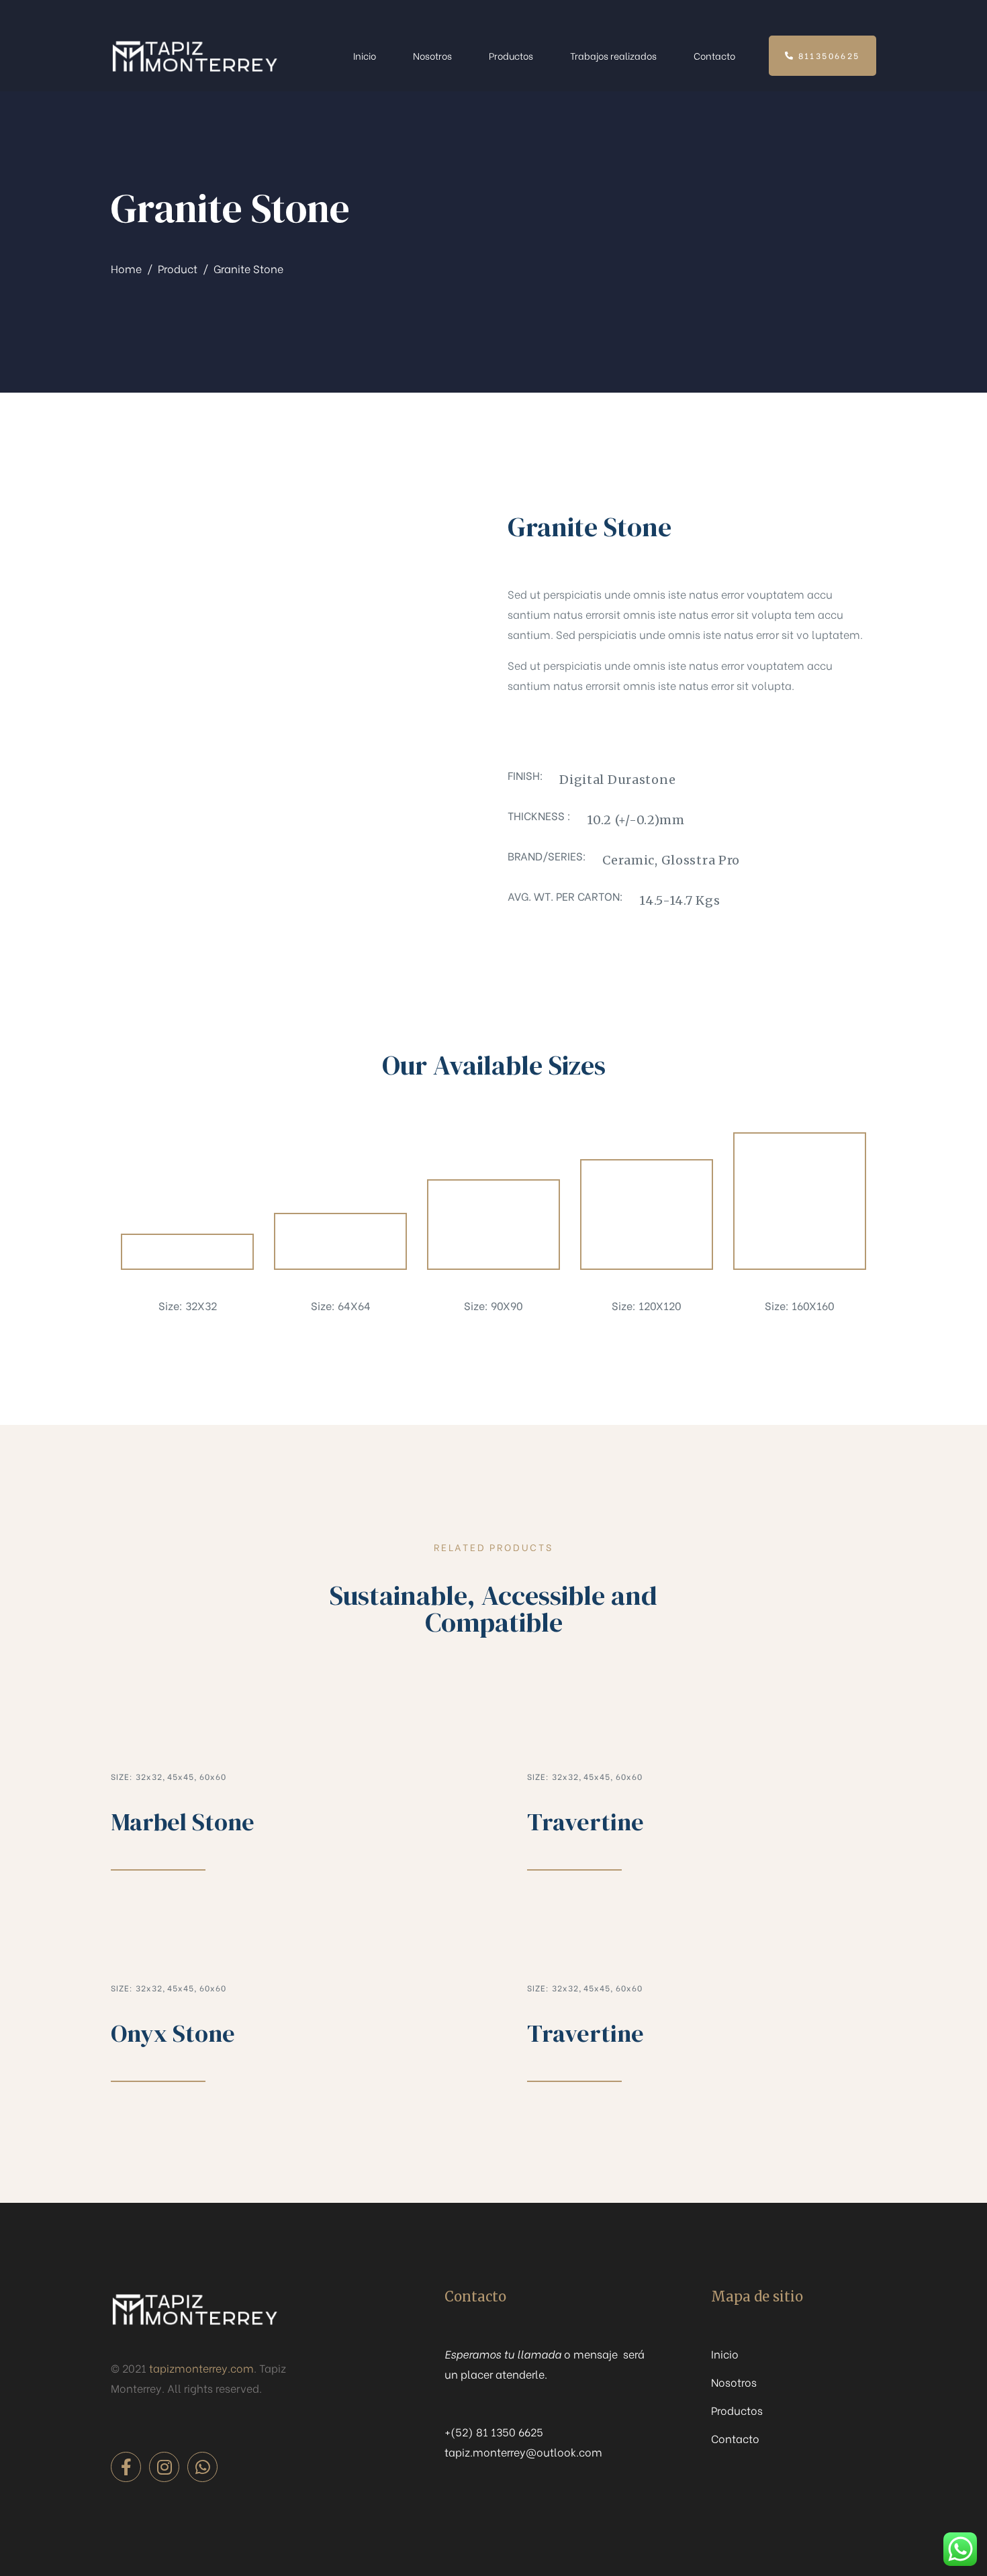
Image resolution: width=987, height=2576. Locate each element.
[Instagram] (164, 2467)
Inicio (365, 55)
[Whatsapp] (202, 2467)
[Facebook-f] (126, 2467)
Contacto (714, 55)
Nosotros (432, 55)
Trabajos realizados (613, 55)
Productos (511, 55)
